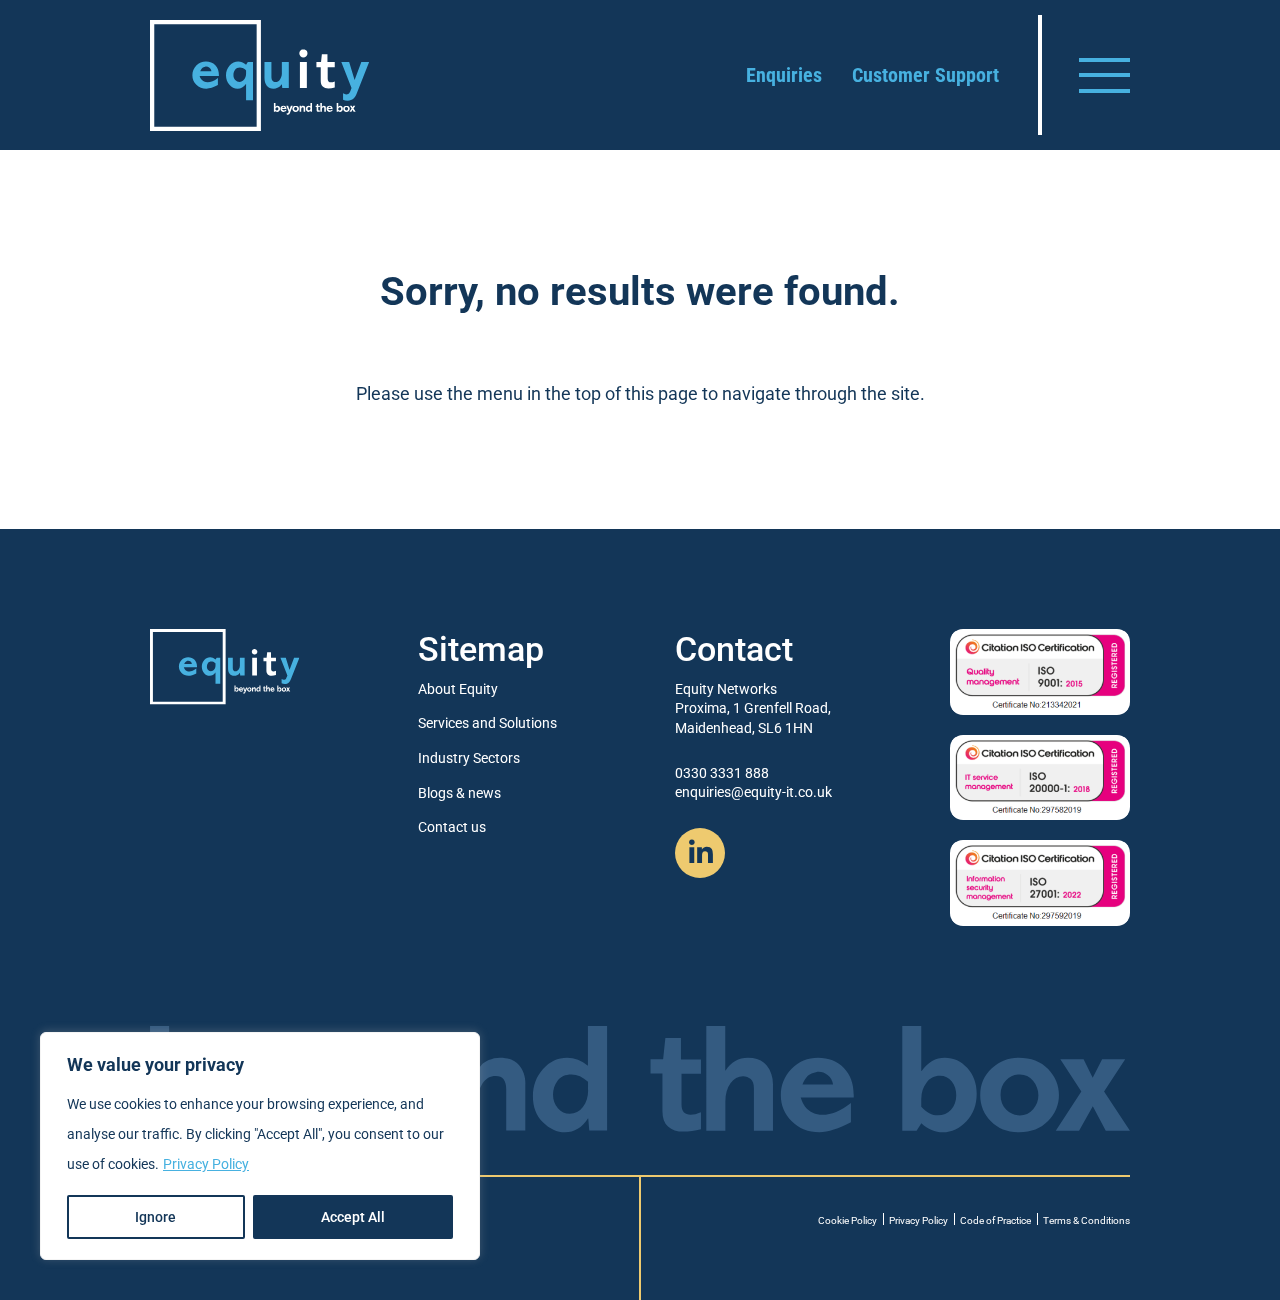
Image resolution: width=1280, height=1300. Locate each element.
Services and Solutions (487, 723)
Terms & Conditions (1086, 1220)
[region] (260, 1146)
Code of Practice (995, 1220)
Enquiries (784, 75)
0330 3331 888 (722, 773)
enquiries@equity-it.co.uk (753, 792)
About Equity (458, 689)
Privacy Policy (206, 1164)
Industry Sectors (469, 758)
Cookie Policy (847, 1220)
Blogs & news (459, 793)
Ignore (155, 1217)
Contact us (452, 827)
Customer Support (925, 75)
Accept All (353, 1217)
